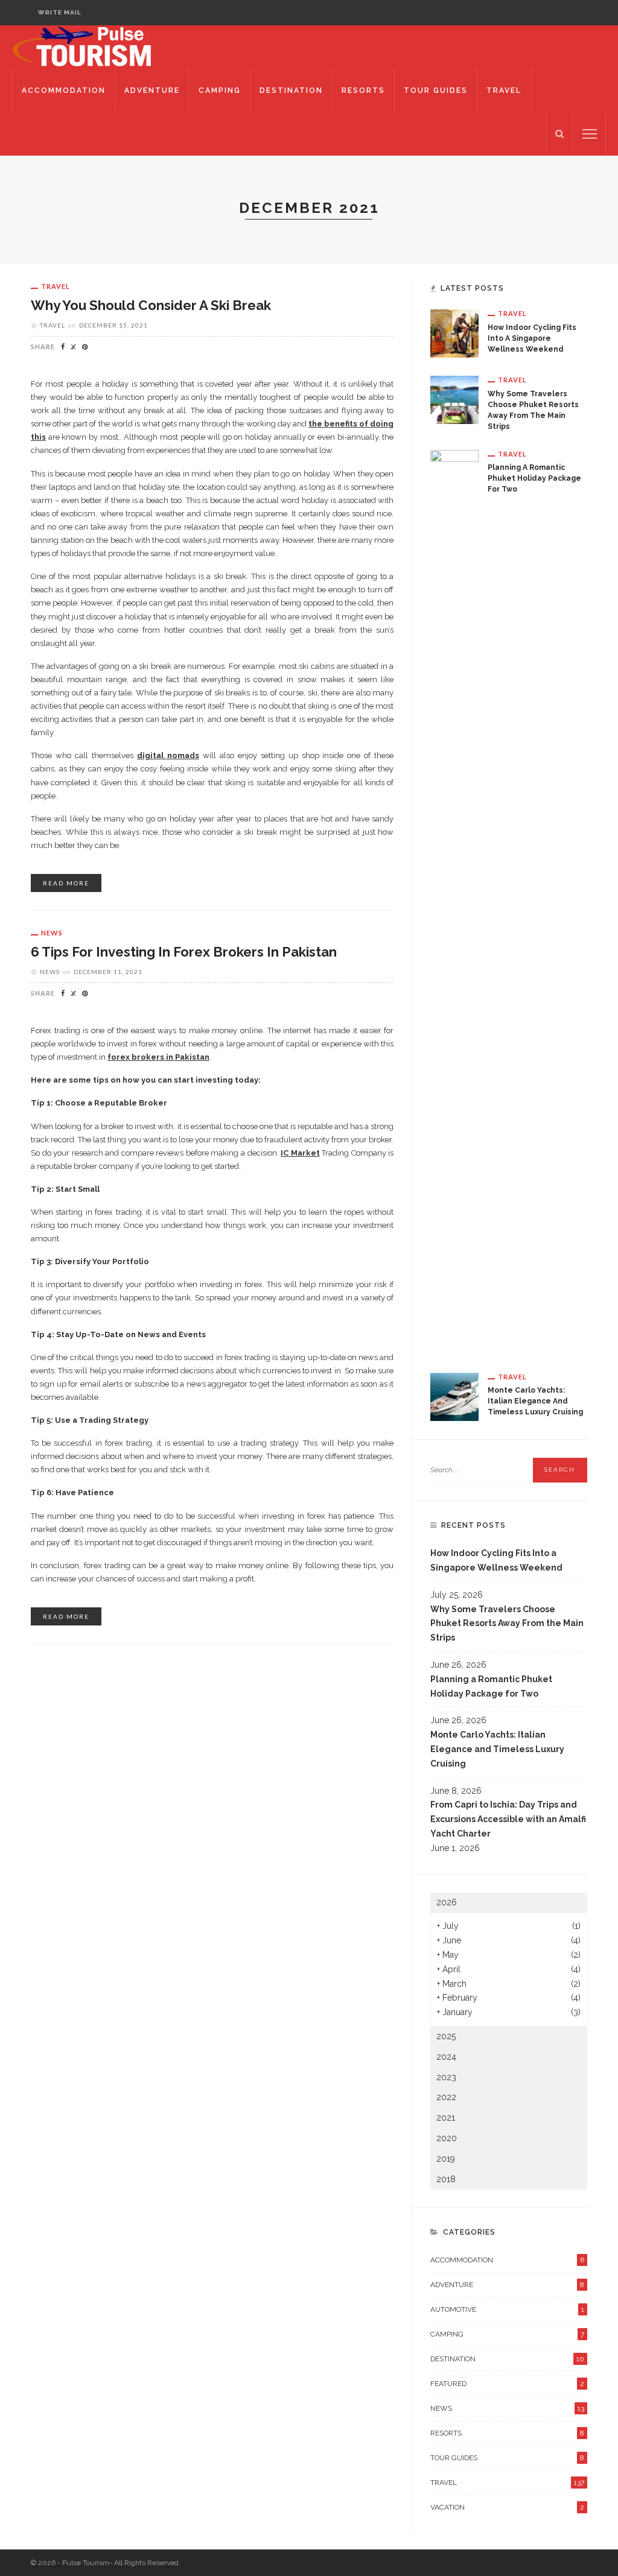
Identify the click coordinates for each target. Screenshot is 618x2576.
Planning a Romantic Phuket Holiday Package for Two (534, 478)
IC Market (300, 1153)
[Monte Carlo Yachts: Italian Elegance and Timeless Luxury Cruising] (454, 1396)
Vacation (507, 2507)
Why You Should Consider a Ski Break (151, 305)
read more (66, 883)
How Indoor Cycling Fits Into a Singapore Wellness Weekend (532, 338)
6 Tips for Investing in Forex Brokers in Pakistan (184, 952)
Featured (507, 2384)
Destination (291, 90)
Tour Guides (436, 90)
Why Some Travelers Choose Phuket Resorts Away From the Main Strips (507, 1624)
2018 (446, 2179)
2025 (446, 2036)
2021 (446, 2118)
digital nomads (168, 755)
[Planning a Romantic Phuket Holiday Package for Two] (454, 901)
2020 (447, 2138)
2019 (446, 2159)
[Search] (559, 134)
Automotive (507, 2309)
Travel (504, 90)
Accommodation (64, 90)
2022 (446, 2097)
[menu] (590, 134)
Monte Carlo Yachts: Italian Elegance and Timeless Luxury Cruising (535, 1401)
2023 (446, 2077)
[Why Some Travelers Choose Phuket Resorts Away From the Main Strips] (454, 399)
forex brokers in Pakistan (158, 1057)
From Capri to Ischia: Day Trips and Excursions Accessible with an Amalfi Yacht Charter (508, 1819)
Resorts (363, 90)
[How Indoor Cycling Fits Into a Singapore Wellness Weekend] (454, 333)
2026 (447, 1902)
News (52, 933)
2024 (446, 2057)
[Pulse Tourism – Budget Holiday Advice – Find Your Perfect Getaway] (95, 46)
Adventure (152, 90)
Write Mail (60, 12)
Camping (220, 90)
